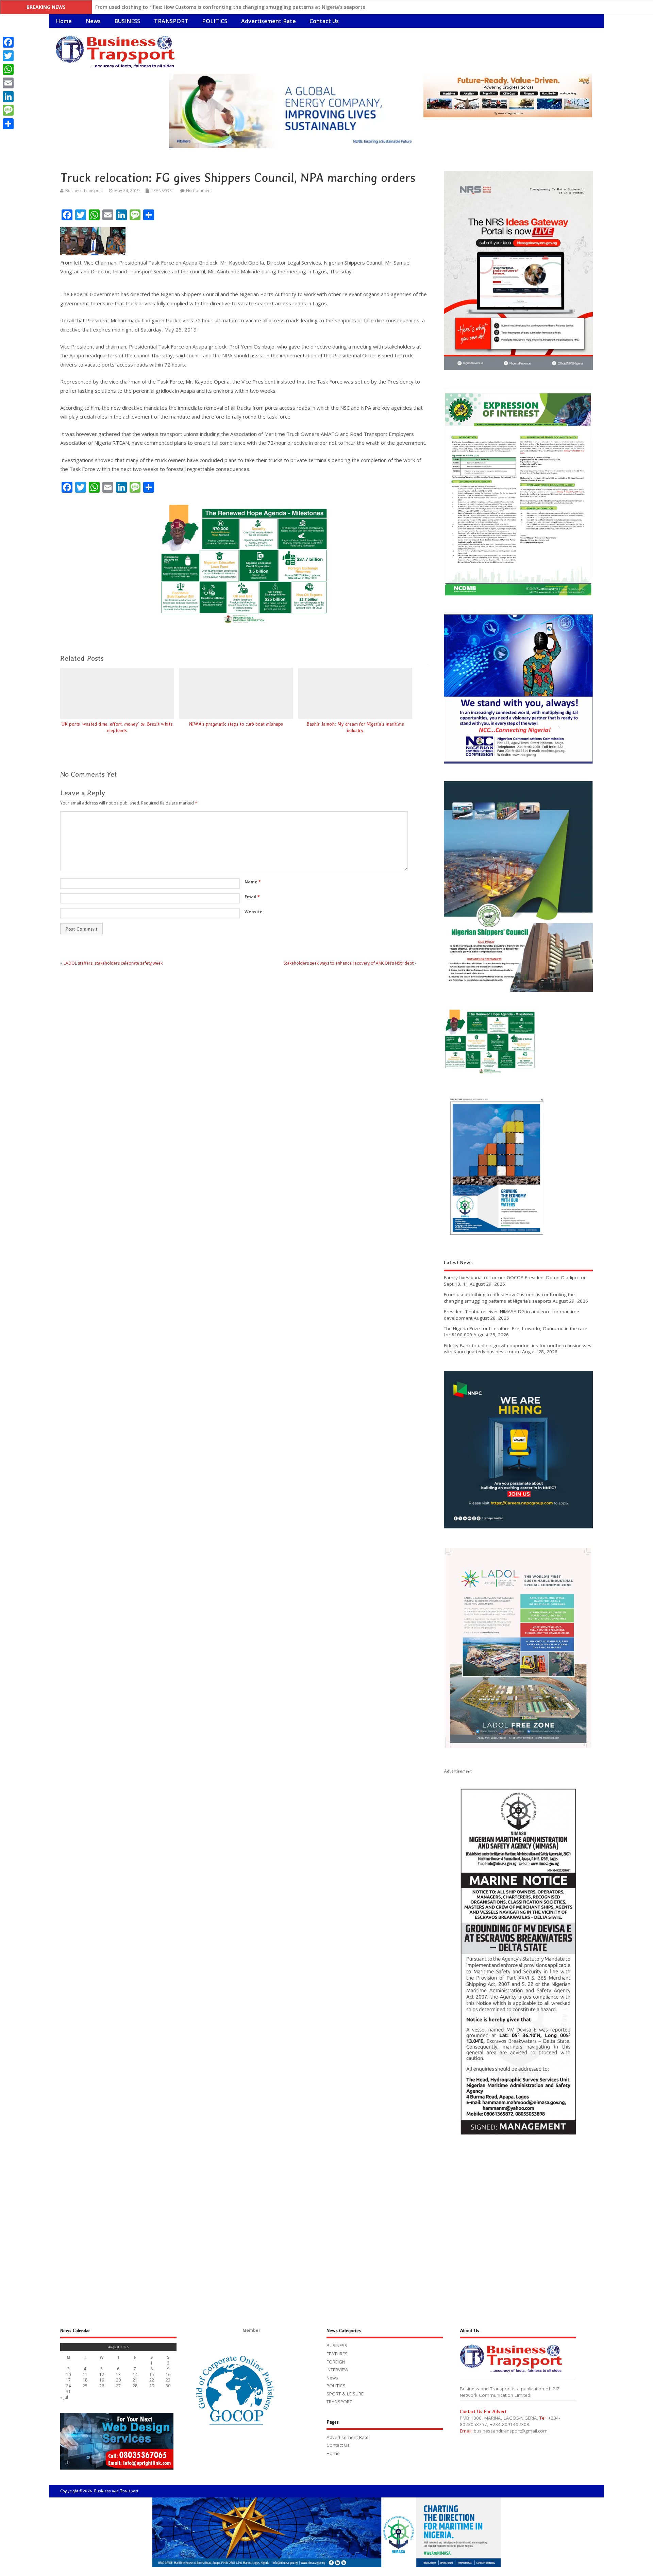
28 (135, 2386)
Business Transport (84, 191)
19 (102, 2380)
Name (253, 882)
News (93, 21)
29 (152, 2386)
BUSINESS (127, 21)
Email (252, 897)
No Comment (199, 191)
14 (135, 2375)
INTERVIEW (337, 2370)
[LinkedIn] (8, 97)
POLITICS (215, 21)
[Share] (8, 124)
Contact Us (324, 21)
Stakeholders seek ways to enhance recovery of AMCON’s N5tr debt (349, 963)
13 (118, 2375)
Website (254, 912)
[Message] (8, 110)
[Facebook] (8, 42)
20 (118, 2380)
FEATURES (337, 2354)
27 (118, 2386)
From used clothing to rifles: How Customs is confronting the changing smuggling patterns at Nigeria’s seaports (509, 1298)
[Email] (8, 83)
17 (68, 2380)
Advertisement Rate (269, 21)
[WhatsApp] (8, 69)
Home (64, 21)
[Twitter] (8, 56)
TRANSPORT (171, 21)
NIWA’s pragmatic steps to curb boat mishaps (236, 724)
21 (135, 2380)
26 (102, 2386)
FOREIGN (336, 2362)
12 (102, 2375)
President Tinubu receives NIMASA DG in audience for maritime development (187, 7)
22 (152, 2380)
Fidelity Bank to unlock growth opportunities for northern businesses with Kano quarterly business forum (518, 1349)
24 (68, 2386)
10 (68, 2375)
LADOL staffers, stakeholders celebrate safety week (113, 963)
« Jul (64, 2397)
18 (85, 2380)
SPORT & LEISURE (345, 2394)
